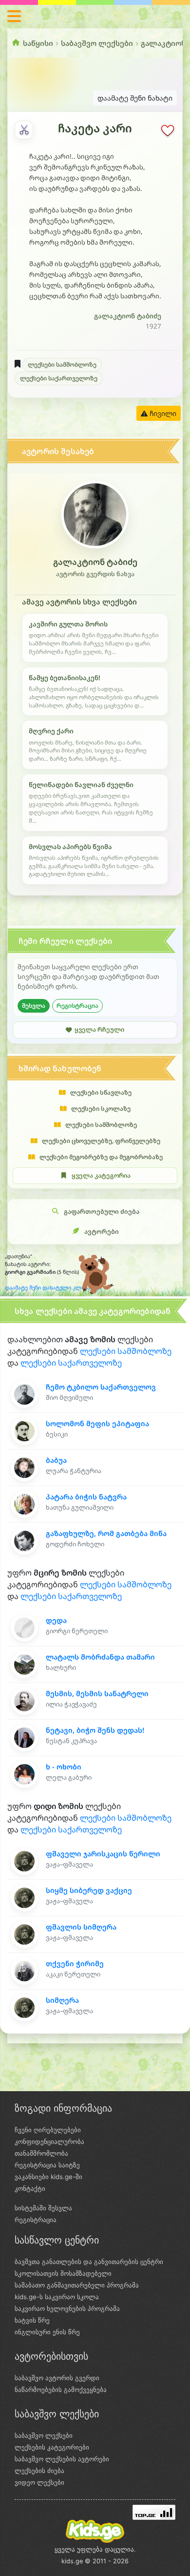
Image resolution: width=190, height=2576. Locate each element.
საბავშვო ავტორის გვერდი (57, 2378)
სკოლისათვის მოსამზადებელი (63, 2273)
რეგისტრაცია (77, 1006)
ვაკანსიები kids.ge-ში (48, 2177)
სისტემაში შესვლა (43, 2208)
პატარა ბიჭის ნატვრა (86, 1497)
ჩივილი (162, 413)
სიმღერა (62, 2000)
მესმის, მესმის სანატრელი (97, 1693)
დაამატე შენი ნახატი (135, 98)
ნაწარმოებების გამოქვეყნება (61, 2389)
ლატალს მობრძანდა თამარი (100, 1657)
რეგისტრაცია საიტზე (47, 2165)
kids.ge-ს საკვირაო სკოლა (57, 2297)
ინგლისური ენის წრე (47, 2332)
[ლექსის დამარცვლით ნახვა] (24, 130)
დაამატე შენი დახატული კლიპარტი (53, 1288)
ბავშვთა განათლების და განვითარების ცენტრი (89, 2262)
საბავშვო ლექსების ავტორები (62, 2459)
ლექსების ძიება (39, 2471)
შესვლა (34, 1006)
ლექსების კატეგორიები (52, 2447)
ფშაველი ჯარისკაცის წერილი (103, 1854)
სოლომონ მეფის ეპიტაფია (97, 1423)
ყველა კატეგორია (101, 1175)
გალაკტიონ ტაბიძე (128, 316)
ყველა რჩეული (99, 1029)
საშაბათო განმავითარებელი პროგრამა (77, 2285)
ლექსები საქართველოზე (59, 378)
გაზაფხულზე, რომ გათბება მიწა (106, 1533)
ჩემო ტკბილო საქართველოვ (101, 1387)
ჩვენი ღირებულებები (48, 2130)
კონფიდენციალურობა (49, 2141)
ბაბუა (56, 1460)
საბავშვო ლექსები (97, 43)
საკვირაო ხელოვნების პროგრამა (67, 2308)
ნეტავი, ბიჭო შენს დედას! (95, 1730)
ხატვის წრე (32, 2320)
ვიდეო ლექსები (39, 2482)
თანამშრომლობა (41, 2153)
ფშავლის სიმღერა (81, 1927)
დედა (56, 1620)
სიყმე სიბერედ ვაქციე (89, 1890)
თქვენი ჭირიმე (75, 1963)
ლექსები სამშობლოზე (62, 364)
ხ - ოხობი (64, 1767)
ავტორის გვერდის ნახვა (95, 574)
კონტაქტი (30, 2188)
